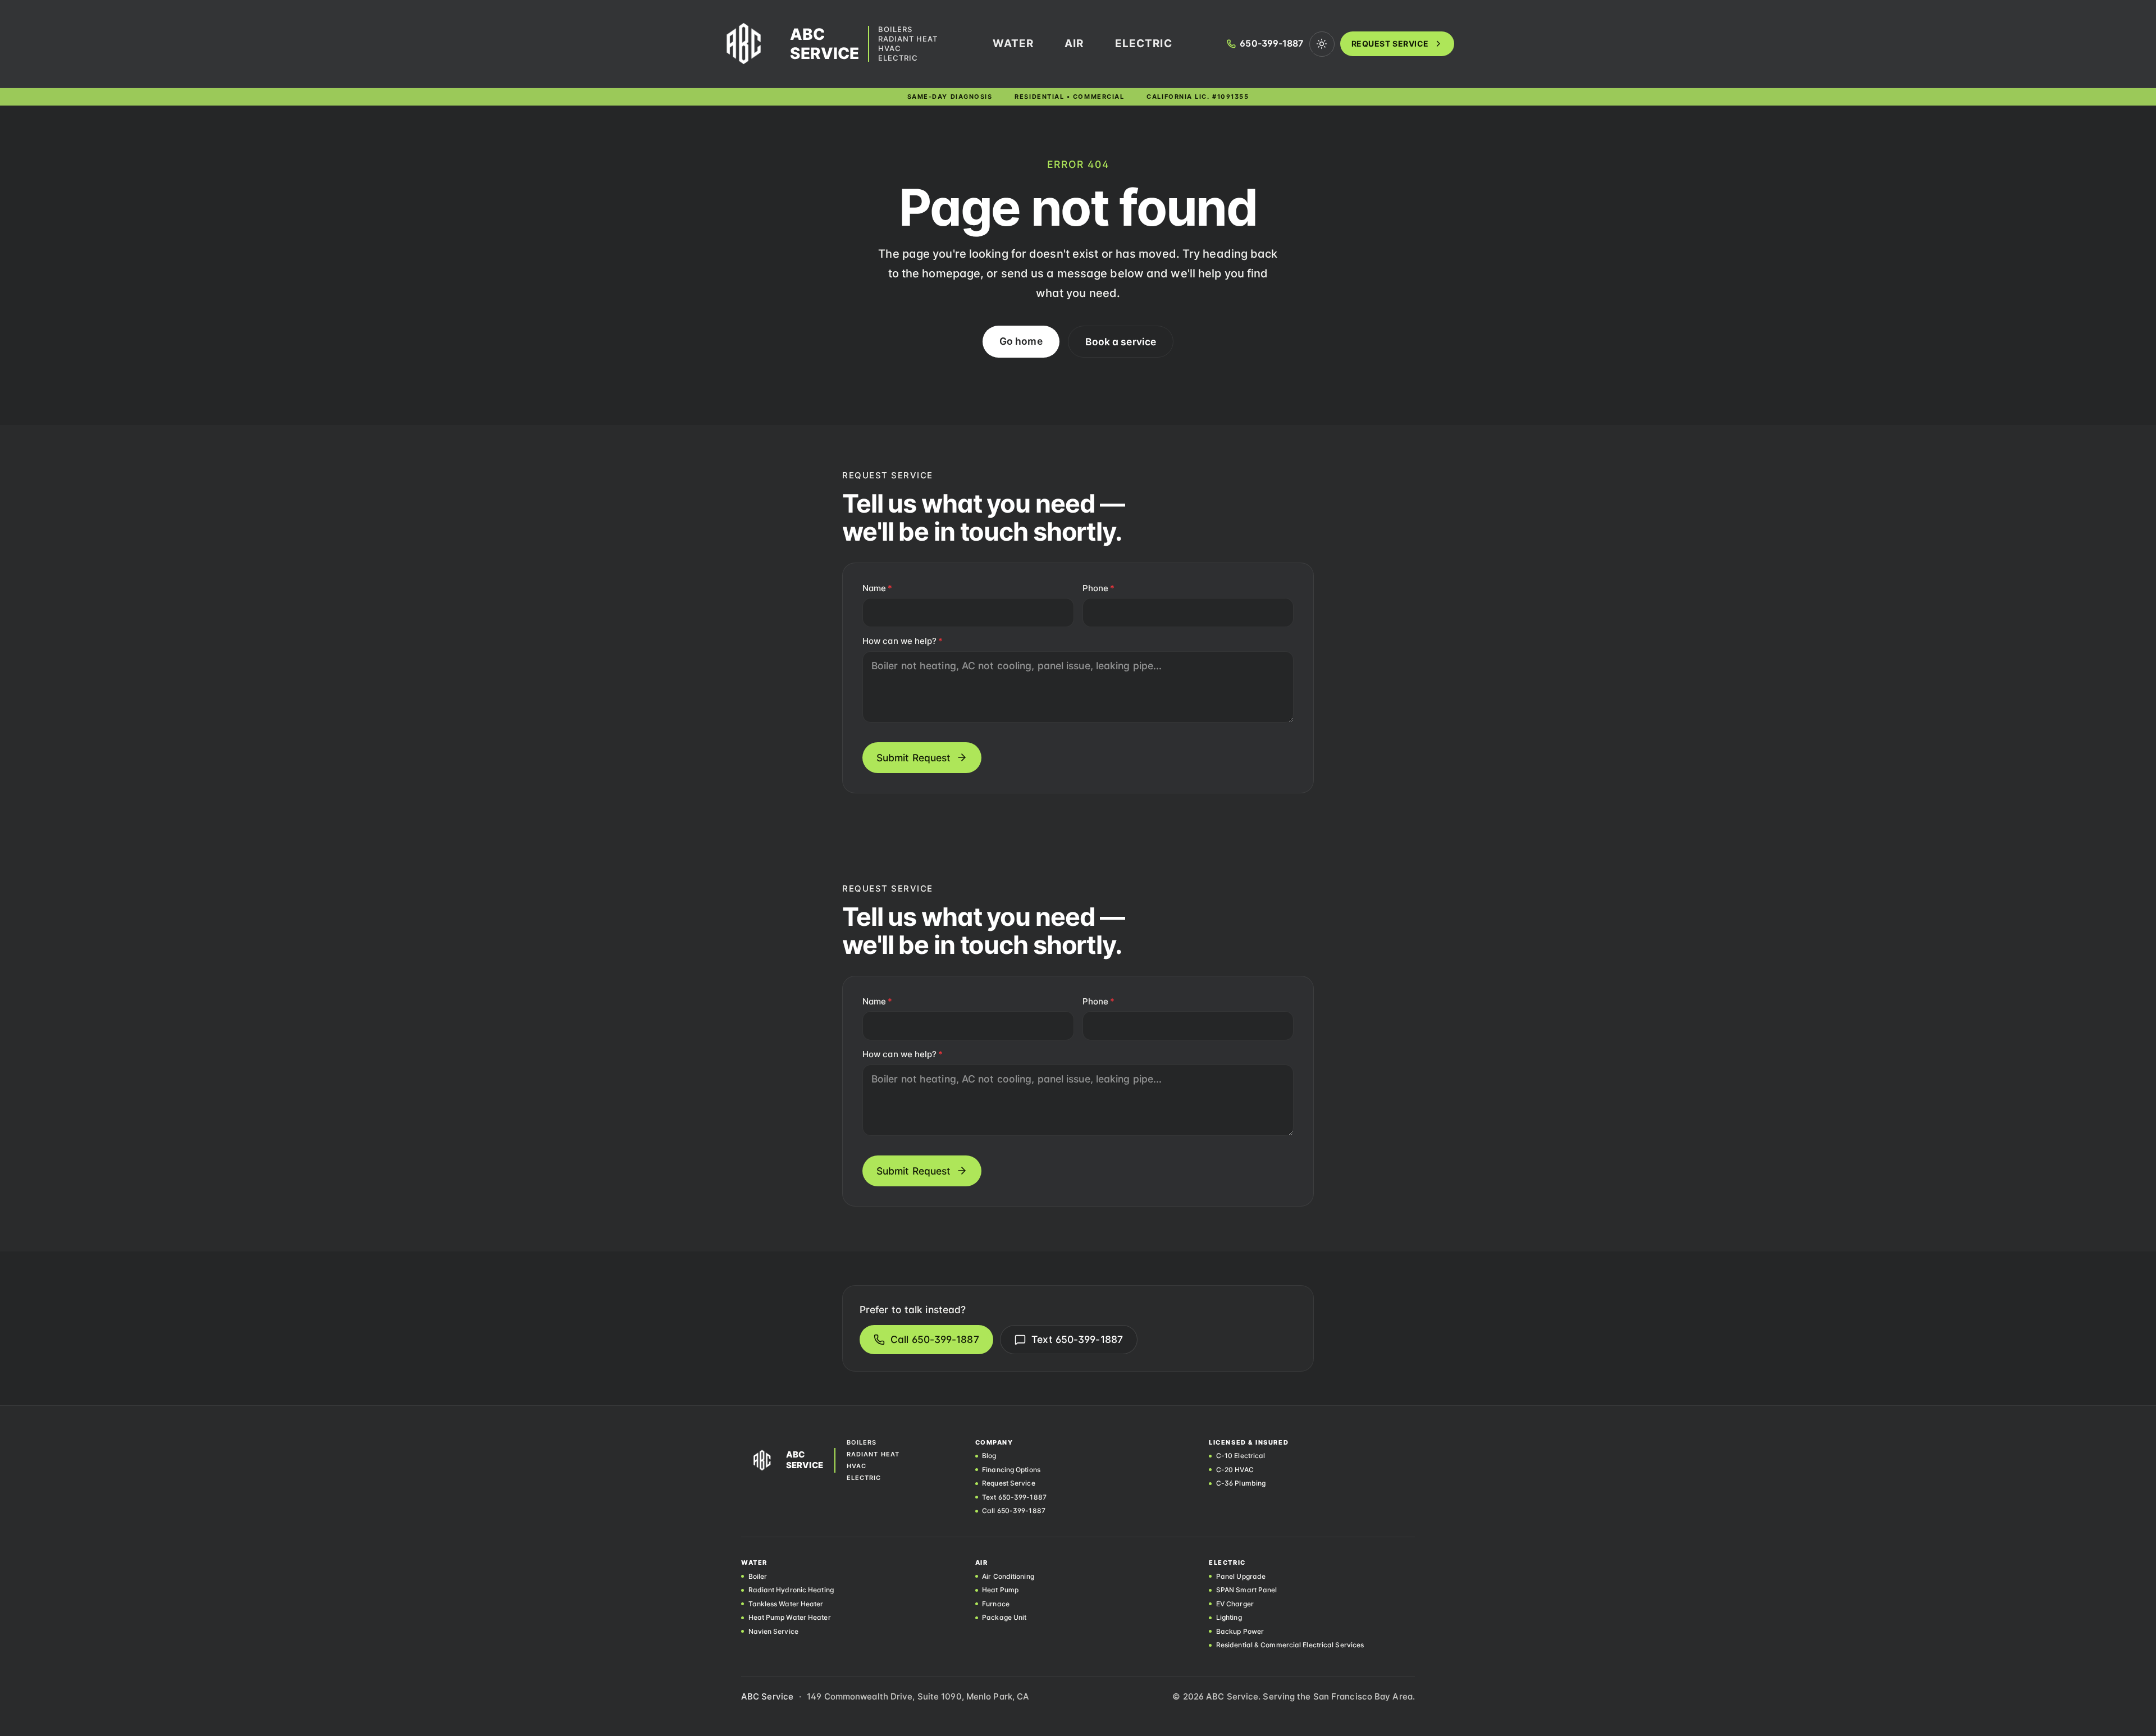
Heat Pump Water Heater (790, 1618)
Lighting (1229, 1618)
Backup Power (1240, 1632)
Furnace (996, 1604)
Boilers (895, 29)
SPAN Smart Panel (1246, 1590)
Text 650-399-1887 (1077, 1339)
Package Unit (1004, 1618)
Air (1074, 44)
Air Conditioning (1008, 1577)
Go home (1021, 341)
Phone (1098, 588)
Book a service (1121, 342)
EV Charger (1235, 1604)
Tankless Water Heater (786, 1604)
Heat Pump (1000, 1590)
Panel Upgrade (1241, 1577)
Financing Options (1011, 1470)
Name (877, 588)
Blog (989, 1456)
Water (1013, 44)
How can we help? (903, 641)
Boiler (758, 1577)
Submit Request (913, 758)
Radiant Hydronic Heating (791, 1590)
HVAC (890, 49)
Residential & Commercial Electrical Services (1290, 1645)
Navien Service (773, 1632)
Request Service (1390, 44)
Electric (898, 58)
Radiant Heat (908, 39)
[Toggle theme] (1322, 44)
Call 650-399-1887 (935, 1339)
